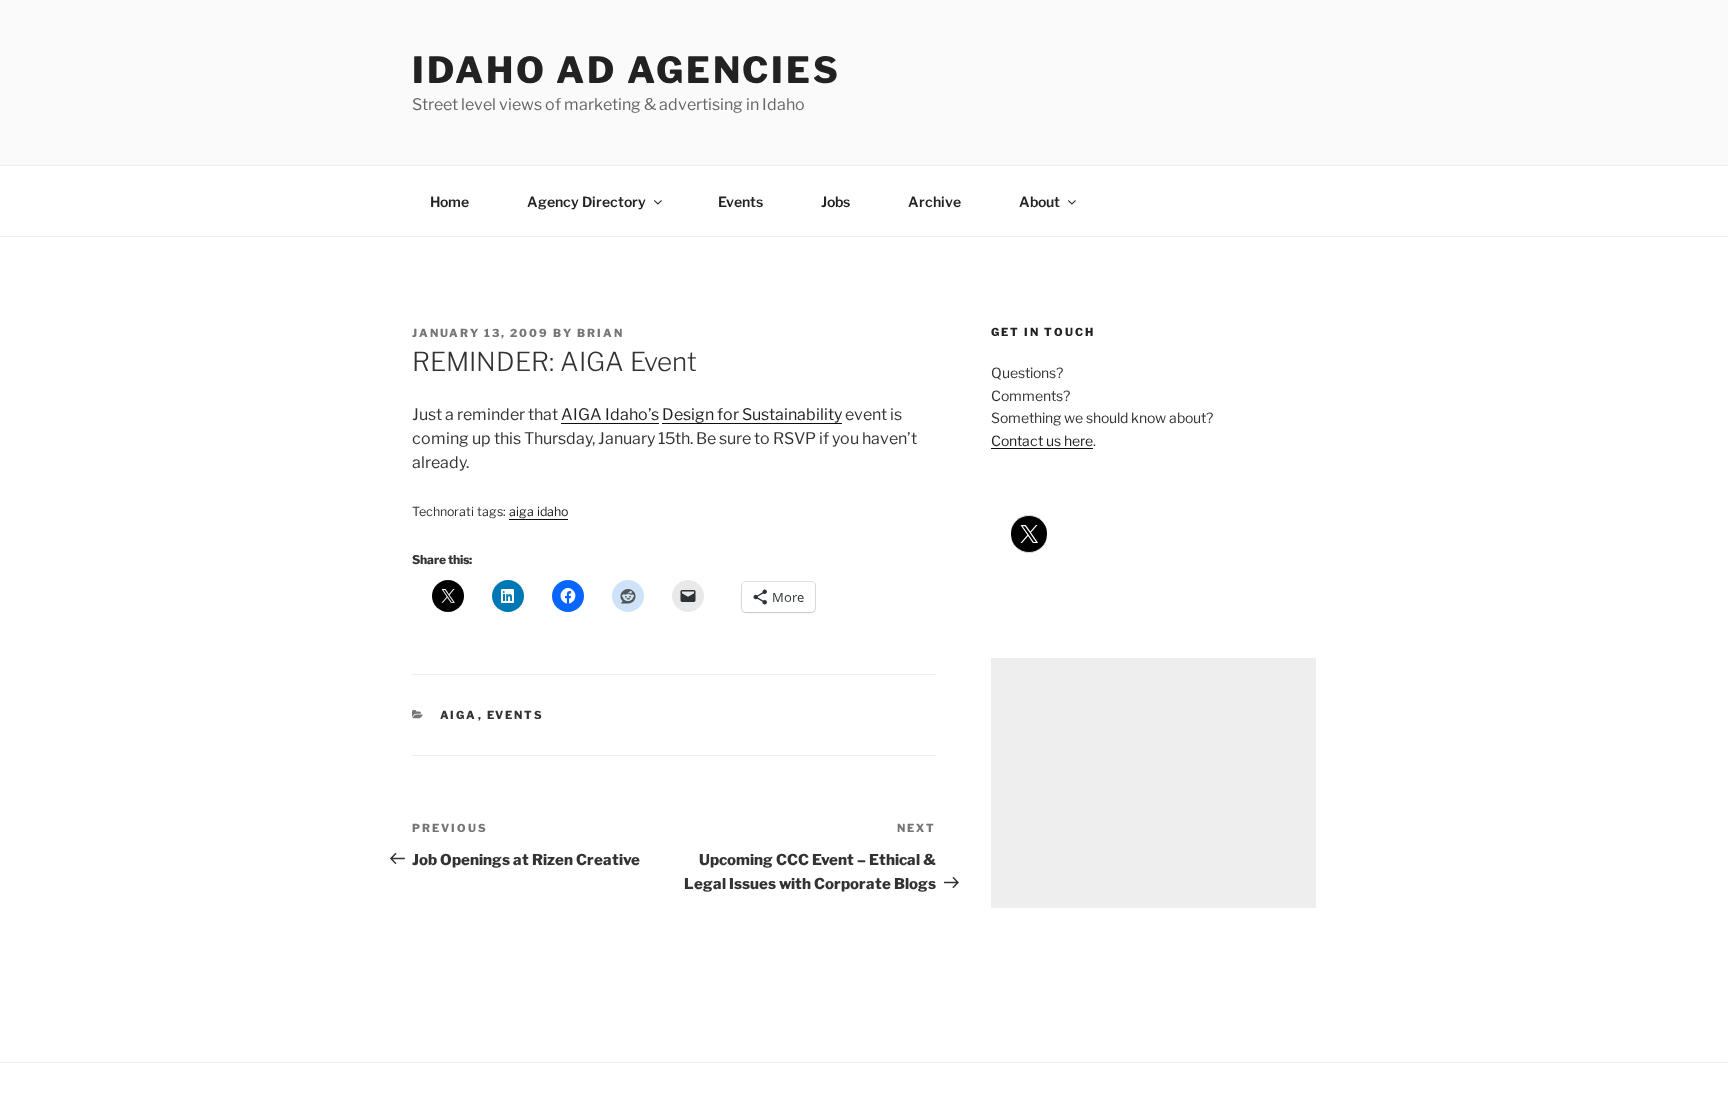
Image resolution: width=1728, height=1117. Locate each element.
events (516, 715)
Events (740, 201)
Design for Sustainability (752, 414)
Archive (934, 201)
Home (449, 201)
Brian (600, 333)
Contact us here (1042, 440)
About (1039, 201)
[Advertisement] (1153, 783)
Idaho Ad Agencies (626, 70)
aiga (459, 715)
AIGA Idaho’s (610, 414)
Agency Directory (586, 201)
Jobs (835, 201)
